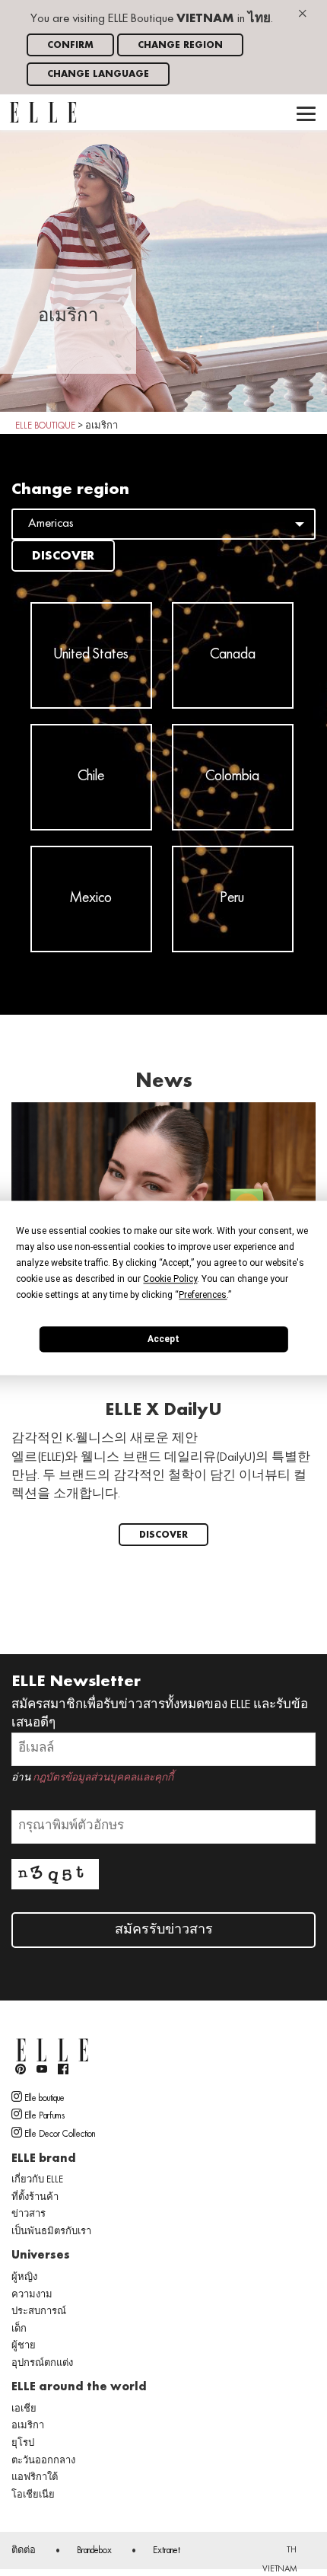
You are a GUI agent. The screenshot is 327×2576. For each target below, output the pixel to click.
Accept (163, 1339)
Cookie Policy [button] (170, 1279)
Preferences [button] (203, 1295)
